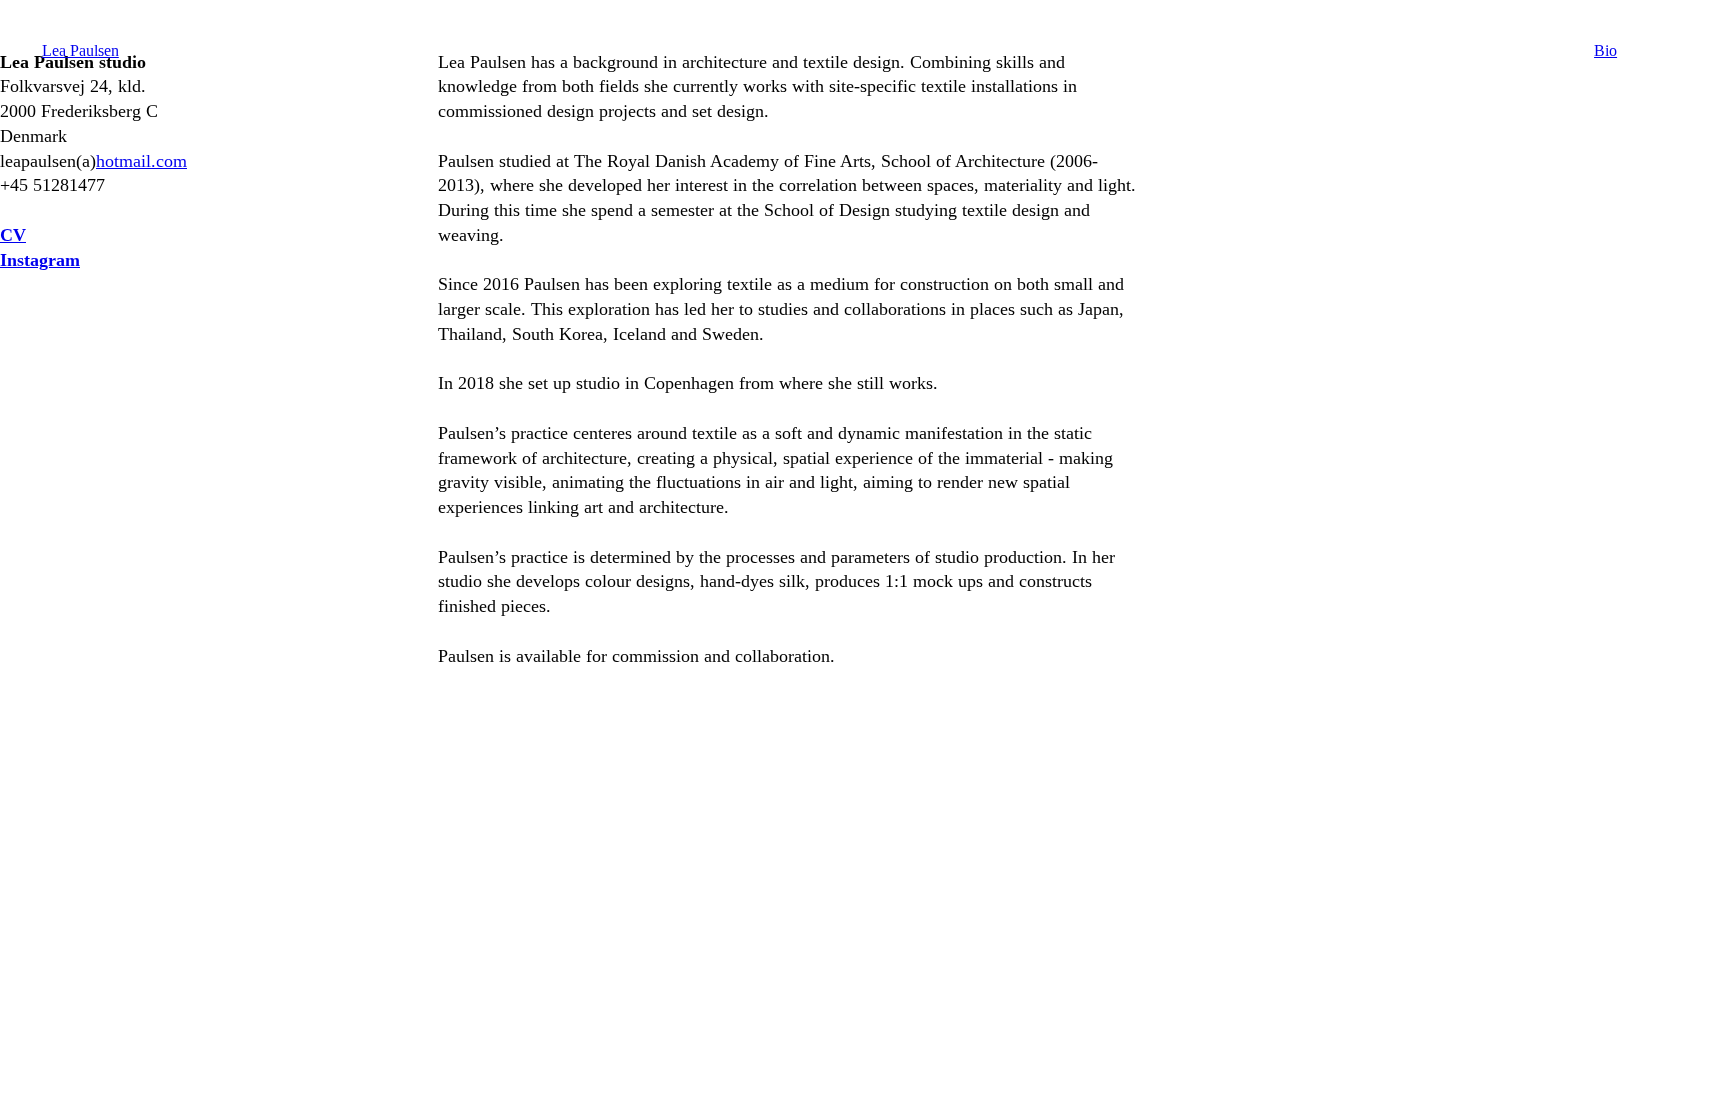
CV (13, 235)
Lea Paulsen (80, 50)
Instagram (40, 260)
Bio (1605, 50)
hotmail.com (141, 161)
